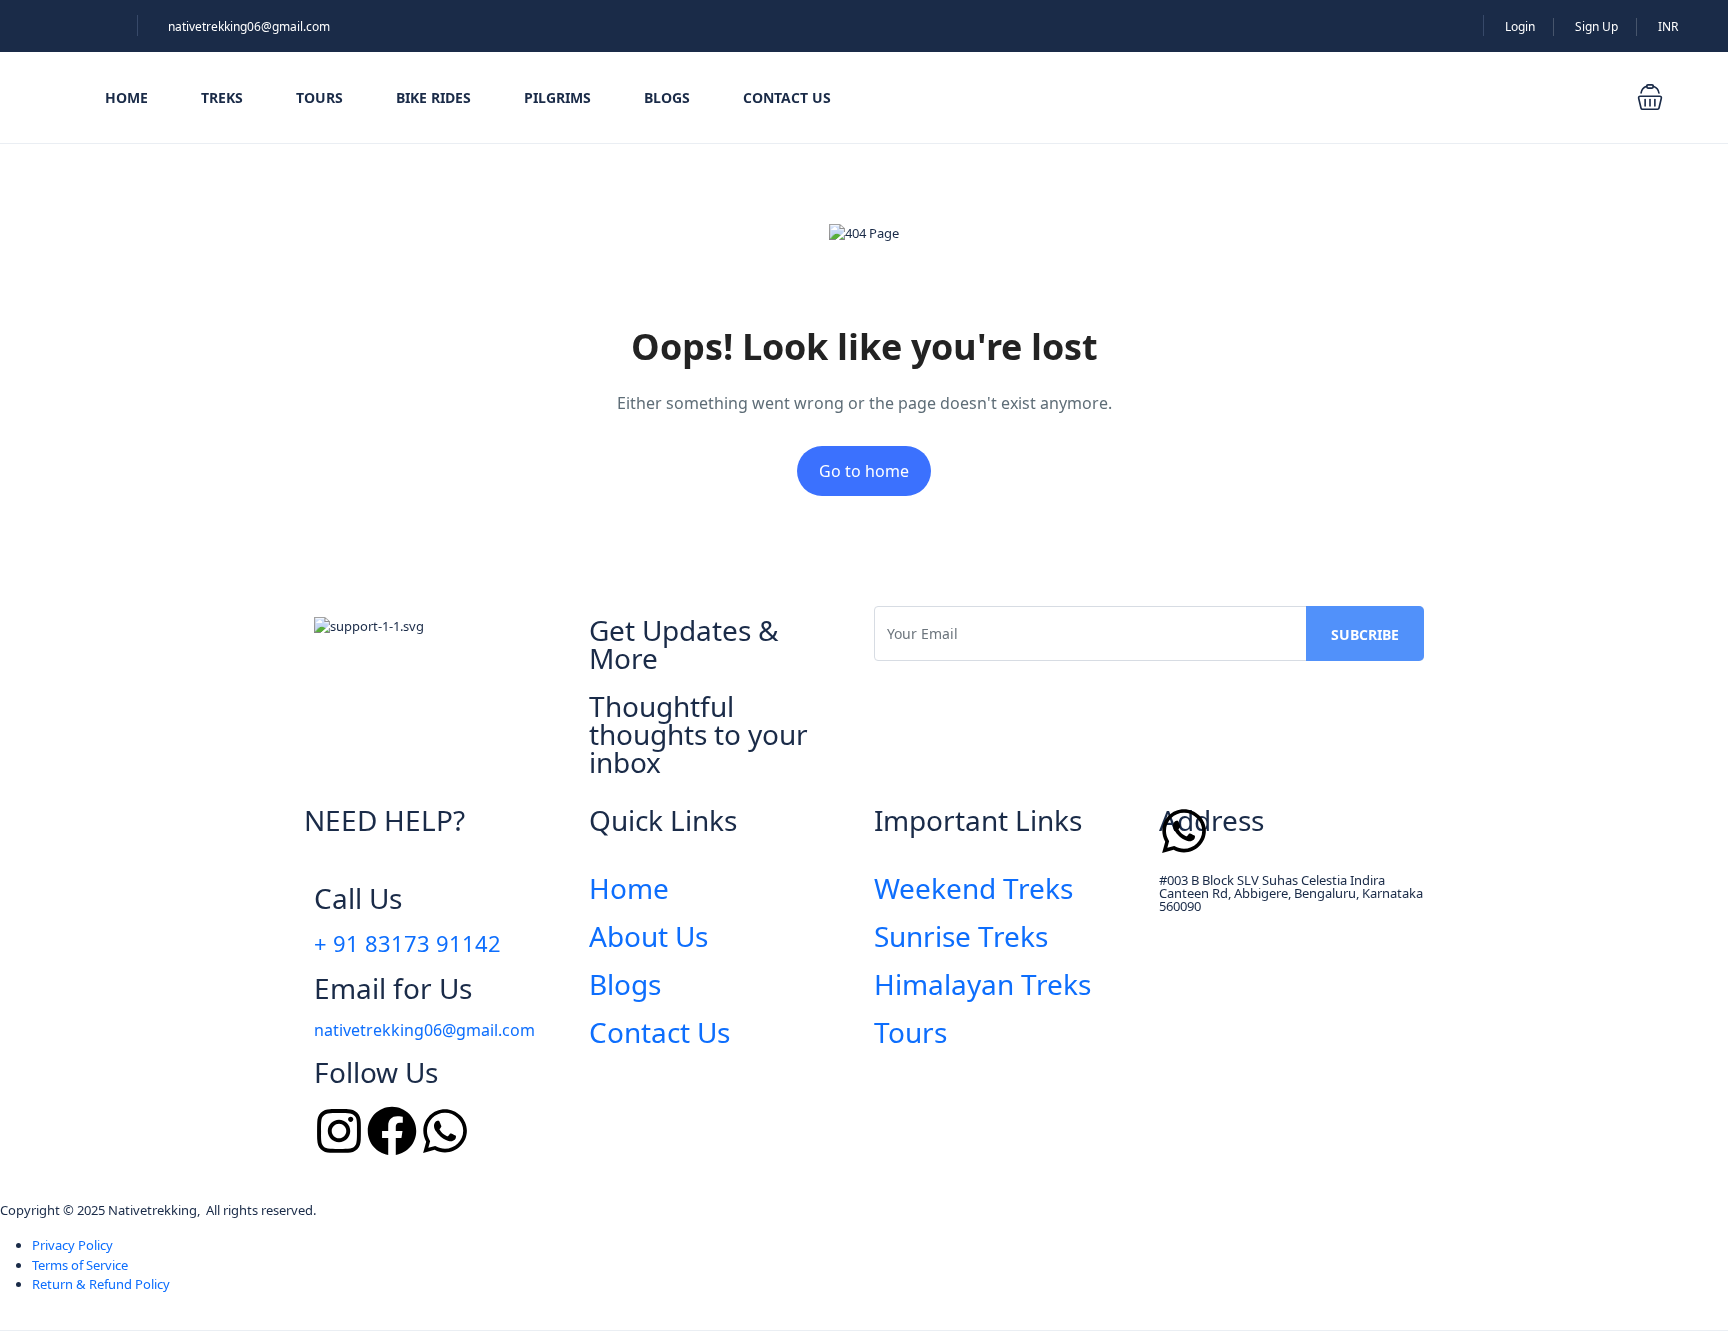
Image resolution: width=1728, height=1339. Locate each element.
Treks (222, 97)
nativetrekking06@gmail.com (249, 26)
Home (126, 97)
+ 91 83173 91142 (407, 943)
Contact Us (787, 97)
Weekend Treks (973, 888)
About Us (648, 936)
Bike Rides (433, 97)
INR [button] (1668, 26)
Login (1520, 26)
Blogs (667, 97)
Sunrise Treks (961, 936)
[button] (1650, 97)
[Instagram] (339, 1131)
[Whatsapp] (445, 1131)
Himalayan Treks (982, 984)
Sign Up (1596, 26)
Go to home (864, 471)
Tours (319, 97)
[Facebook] (392, 1131)
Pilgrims (557, 97)
